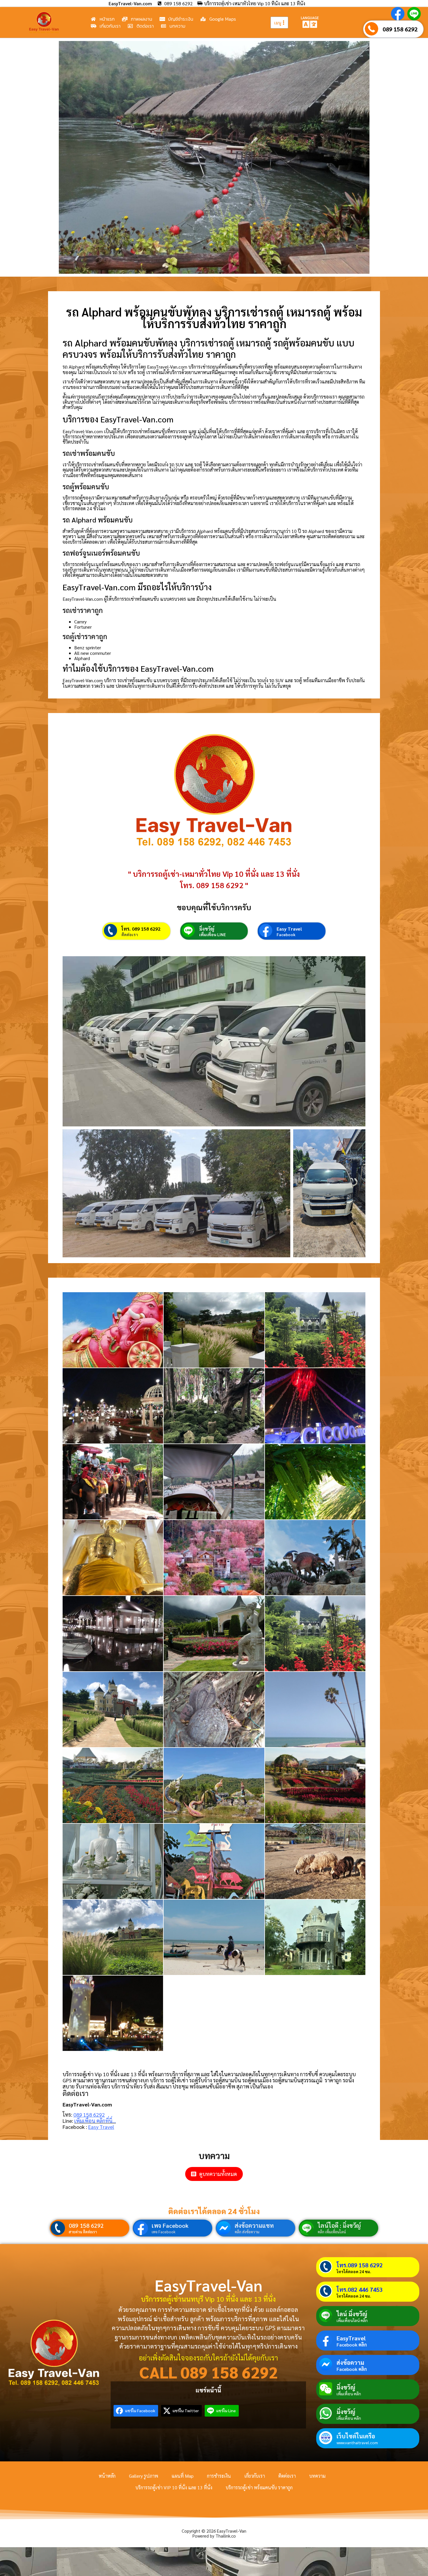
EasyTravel (351, 2338)
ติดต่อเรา (130, 934)
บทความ (317, 2476)
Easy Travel (289, 929)
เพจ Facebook (170, 2225)
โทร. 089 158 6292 (141, 929)
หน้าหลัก (107, 2476)
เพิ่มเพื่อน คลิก (349, 2394)
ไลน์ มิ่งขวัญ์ (352, 2314)
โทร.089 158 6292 (360, 2265)
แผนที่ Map (183, 2476)
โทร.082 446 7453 (360, 2289)
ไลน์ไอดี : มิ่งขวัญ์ (339, 2225)
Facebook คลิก (352, 2345)
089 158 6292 (400, 29)
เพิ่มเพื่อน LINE (213, 934)
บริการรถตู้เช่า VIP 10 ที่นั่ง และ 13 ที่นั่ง (174, 2487)
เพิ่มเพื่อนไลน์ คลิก (352, 2320)
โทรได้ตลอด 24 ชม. (354, 2271)
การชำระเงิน (219, 2476)
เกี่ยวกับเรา (255, 2476)
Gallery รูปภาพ (144, 2476)
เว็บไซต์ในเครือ (356, 2436)
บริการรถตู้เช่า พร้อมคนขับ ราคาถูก (259, 2487)
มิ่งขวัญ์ (207, 929)
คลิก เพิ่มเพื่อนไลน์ (332, 2232)
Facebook (286, 934)
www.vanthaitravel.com (357, 2442)
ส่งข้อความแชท (254, 2225)
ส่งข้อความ (350, 2362)
